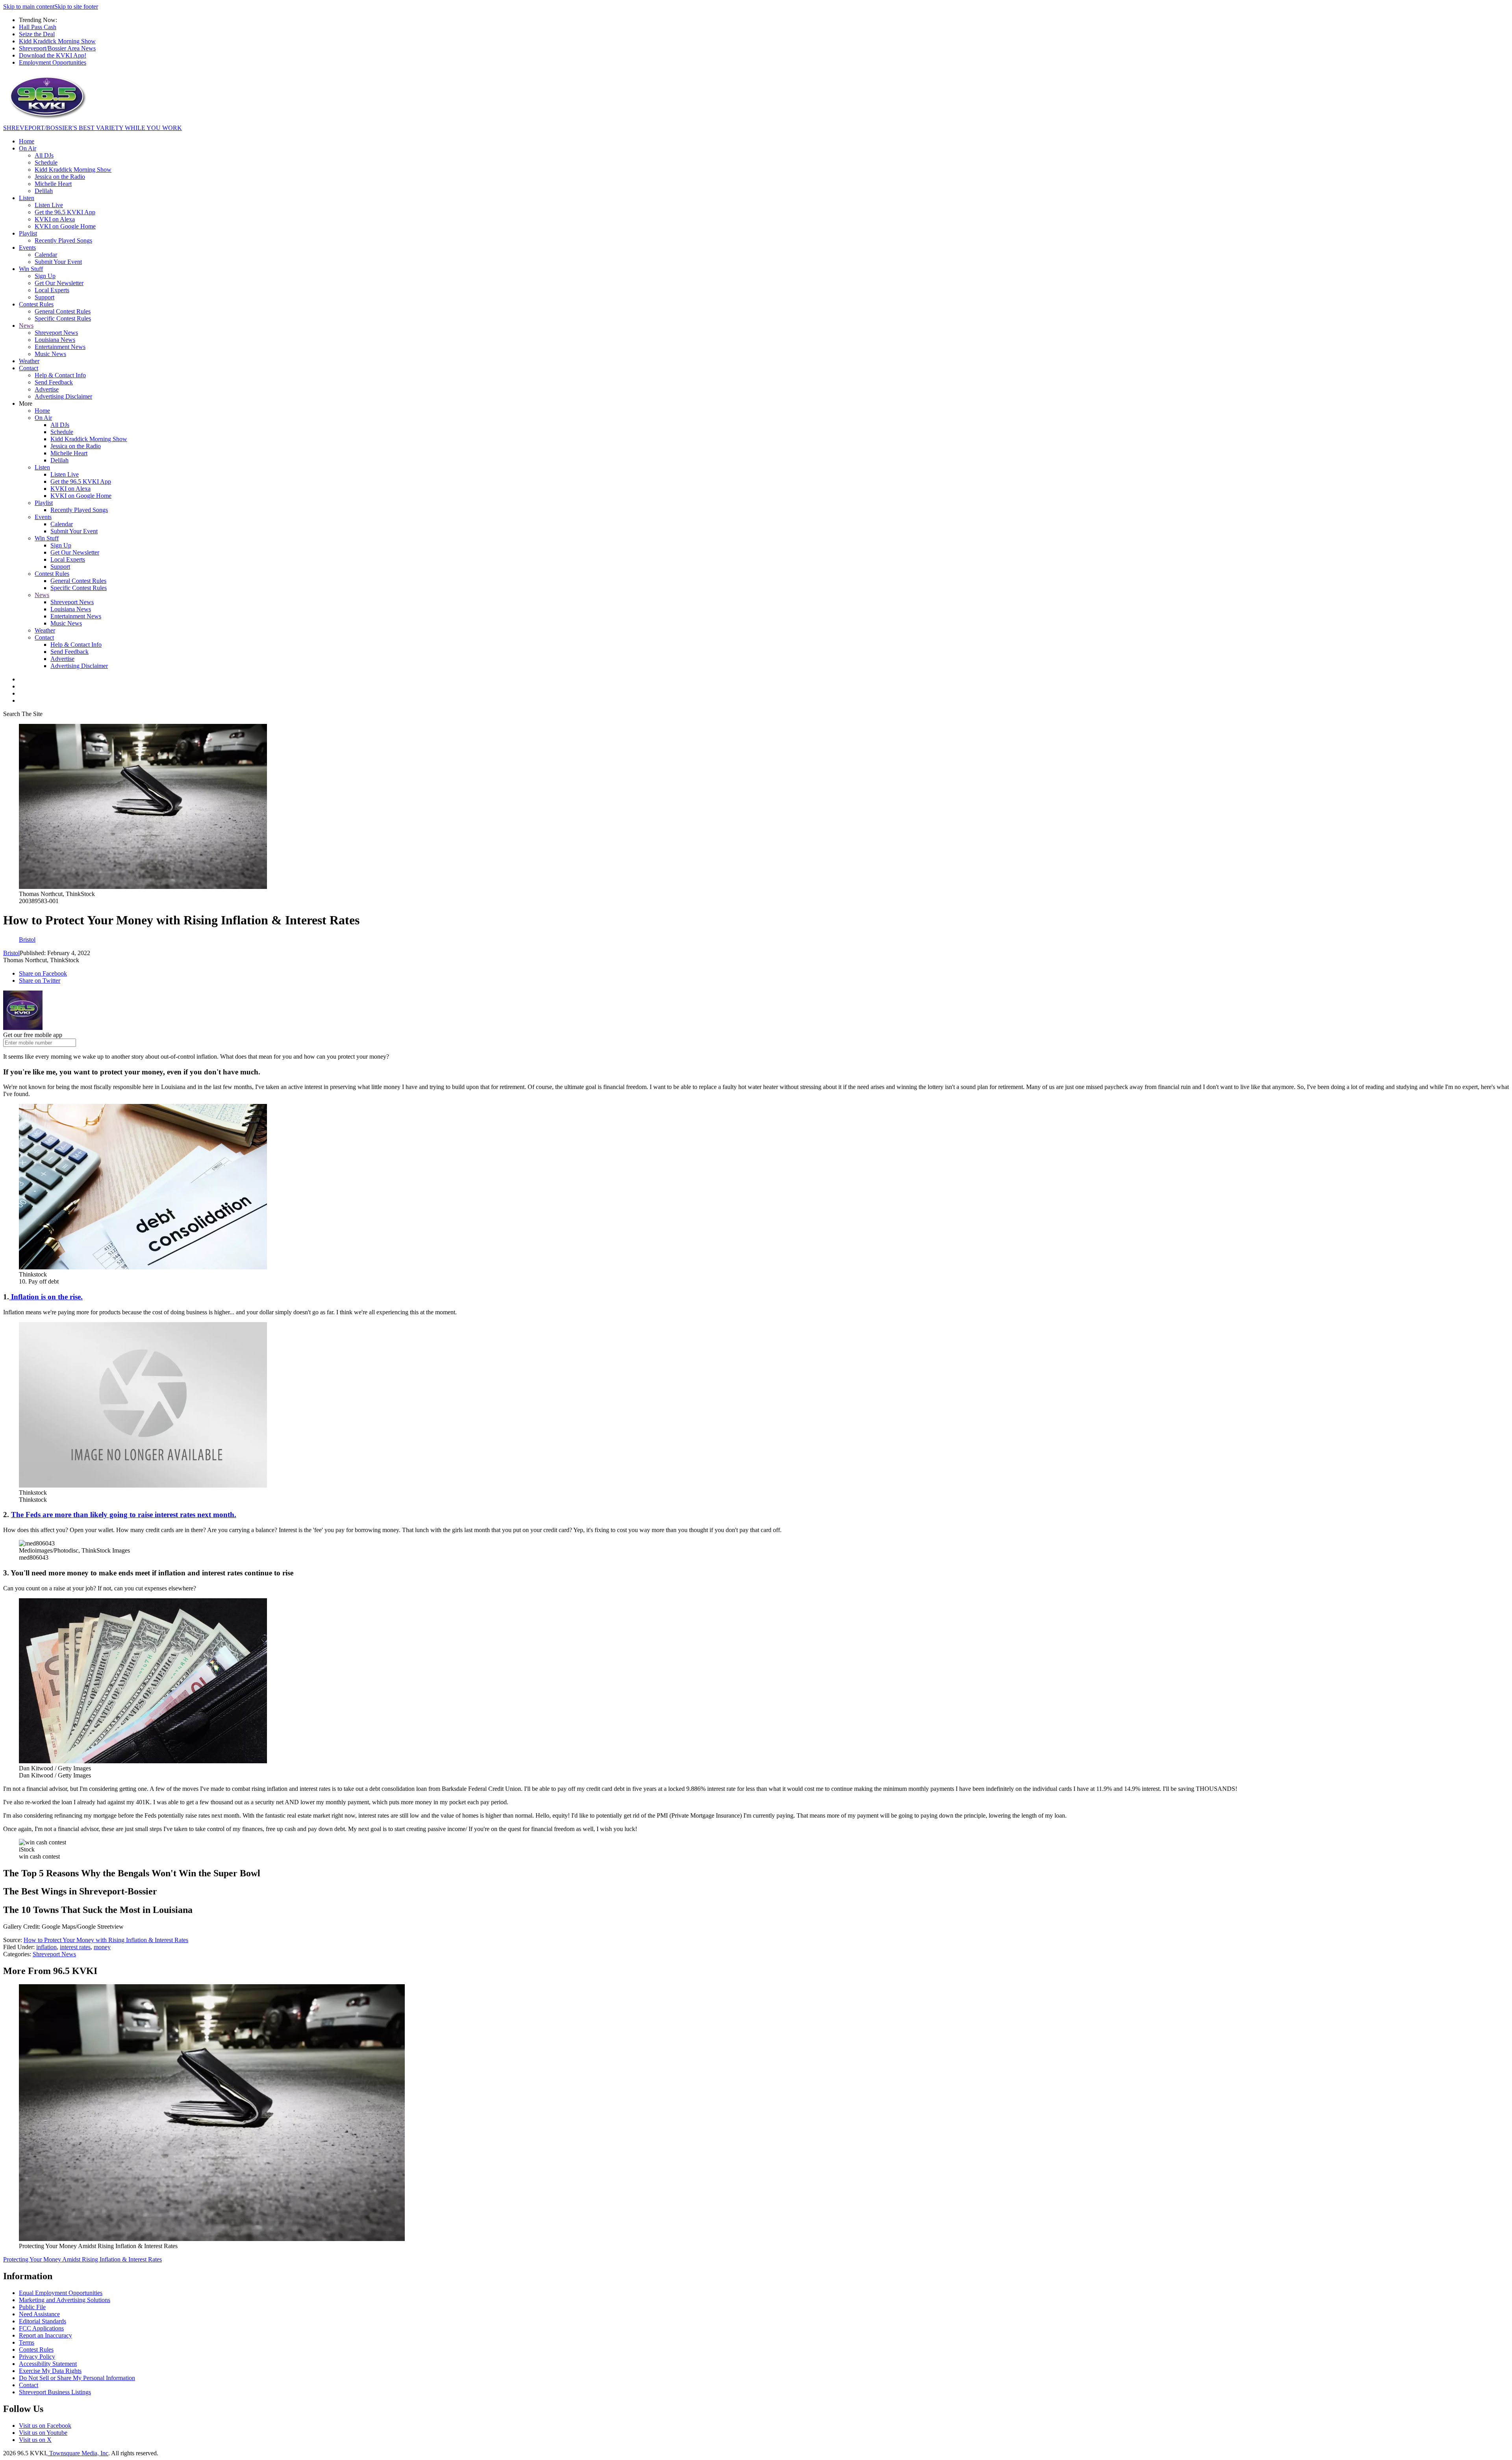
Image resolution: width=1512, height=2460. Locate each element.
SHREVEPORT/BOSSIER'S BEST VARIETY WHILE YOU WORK (93, 128)
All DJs (44, 155)
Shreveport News (56, 333)
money (102, 1947)
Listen (27, 198)
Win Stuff (31, 269)
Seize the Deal (37, 34)
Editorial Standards (43, 2321)
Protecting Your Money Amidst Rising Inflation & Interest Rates (82, 2259)
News (26, 326)
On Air (28, 148)
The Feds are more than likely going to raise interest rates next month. (124, 1515)
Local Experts (52, 290)
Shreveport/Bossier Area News (57, 48)
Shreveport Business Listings (55, 2392)
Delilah (44, 191)
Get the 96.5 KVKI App (65, 212)
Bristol (11, 953)
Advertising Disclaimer (63, 396)
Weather (29, 361)
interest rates (75, 1947)
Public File (32, 2307)
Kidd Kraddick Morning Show (57, 41)
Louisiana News (55, 340)
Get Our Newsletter (59, 283)
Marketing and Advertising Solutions (65, 2300)
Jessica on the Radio (60, 177)
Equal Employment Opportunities (61, 2293)
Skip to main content (29, 6)
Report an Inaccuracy (45, 2335)
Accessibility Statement (48, 2364)
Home (27, 141)
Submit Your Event (58, 262)
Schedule (46, 162)
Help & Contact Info (60, 375)
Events (27, 248)
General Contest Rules (63, 311)
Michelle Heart (53, 184)
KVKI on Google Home (65, 226)
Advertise (47, 389)
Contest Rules (36, 304)
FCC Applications (41, 2328)
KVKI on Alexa (55, 219)
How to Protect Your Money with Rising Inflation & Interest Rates (106, 1940)
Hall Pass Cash (38, 27)
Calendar (46, 255)
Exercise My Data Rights (50, 2371)
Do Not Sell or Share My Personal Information (77, 2378)
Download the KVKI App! (53, 55)
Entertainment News (60, 347)
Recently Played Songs (63, 240)
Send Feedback (54, 382)
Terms (27, 2342)
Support (44, 297)
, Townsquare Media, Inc (77, 2453)
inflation (46, 1947)
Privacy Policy (37, 2357)
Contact (29, 368)
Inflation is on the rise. (46, 1297)
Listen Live (49, 205)
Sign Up (45, 276)
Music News (50, 354)
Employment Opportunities (53, 62)
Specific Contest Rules (63, 318)
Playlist (28, 233)
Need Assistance (39, 2314)
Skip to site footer (76, 6)
